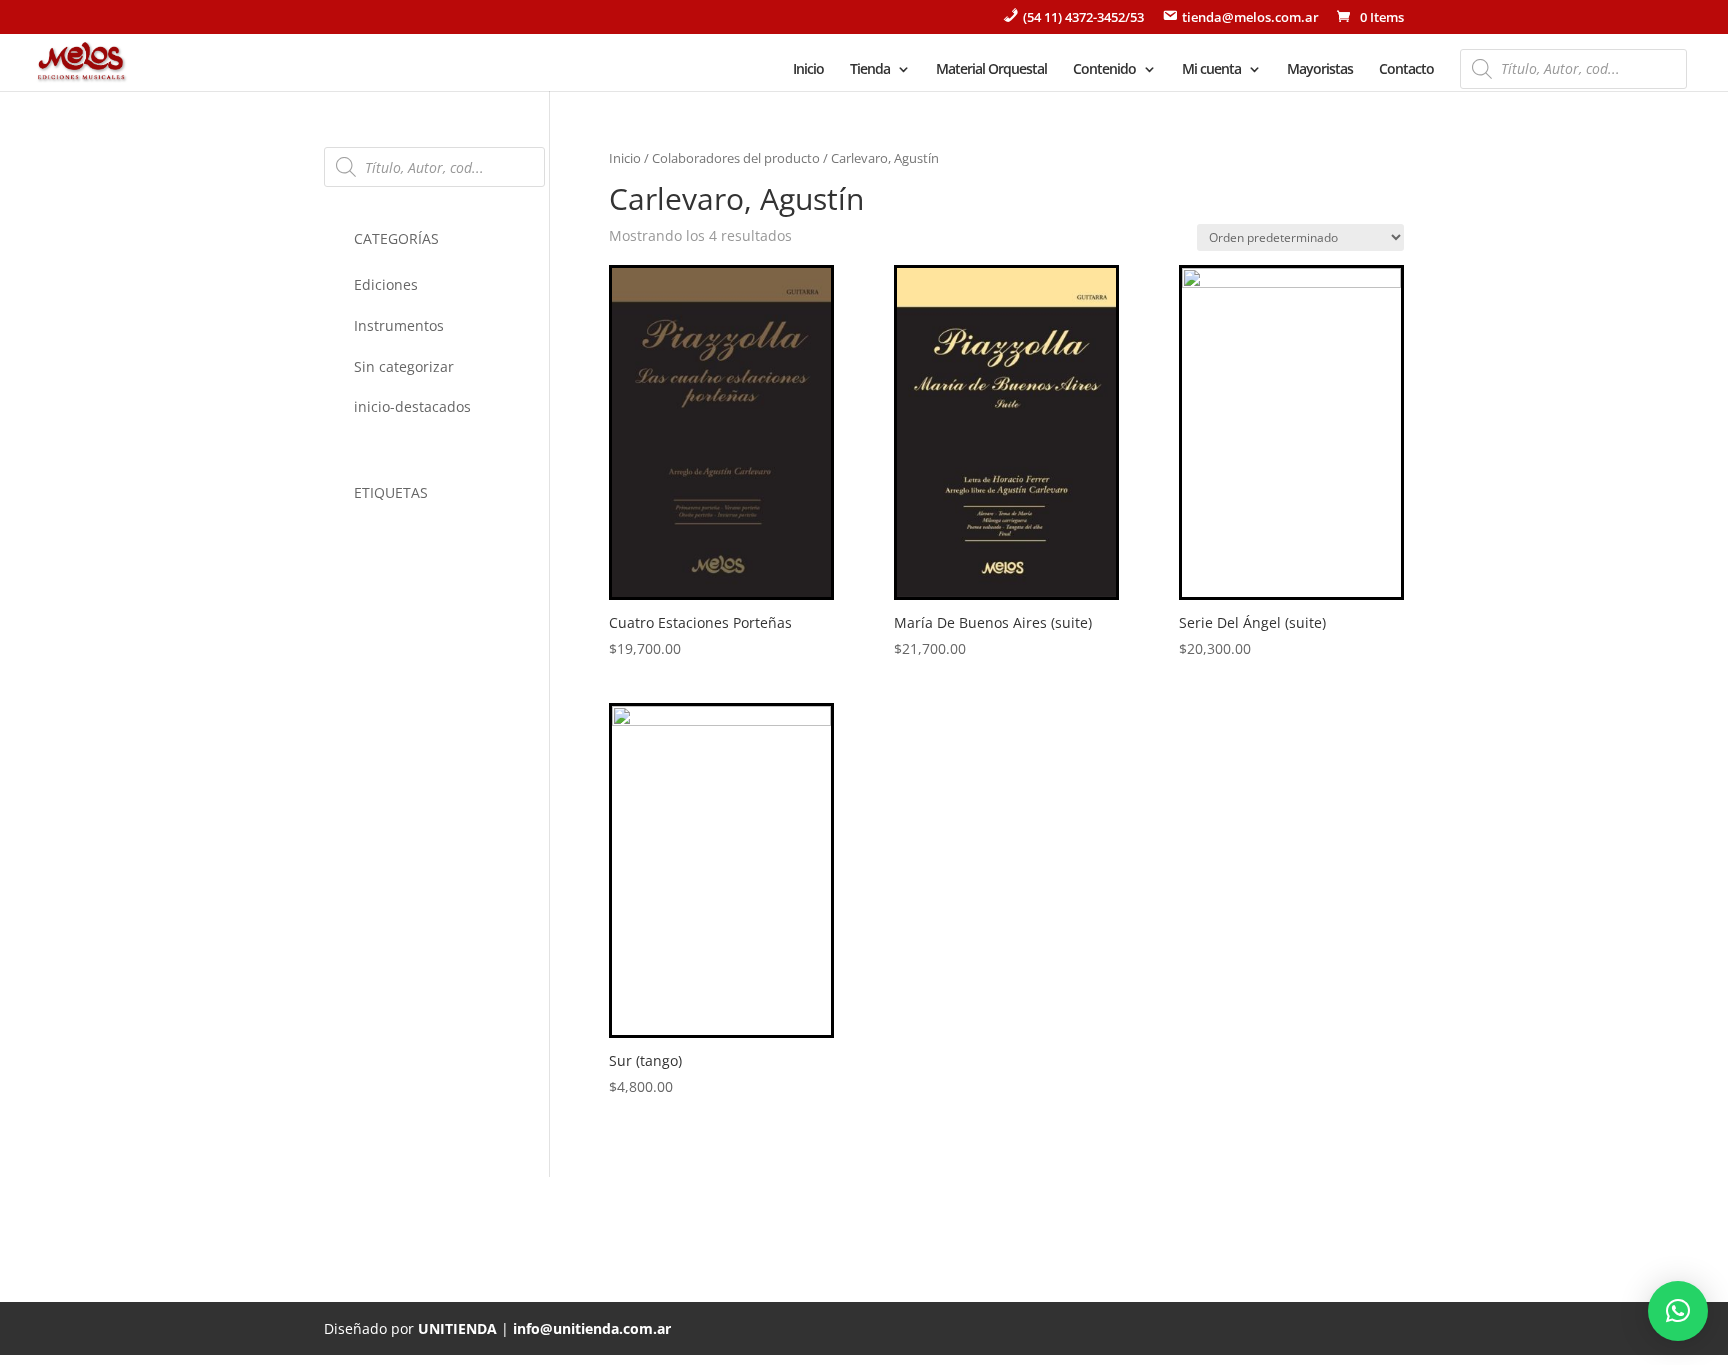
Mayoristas (1320, 70)
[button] (1678, 1311)
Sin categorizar (404, 366)
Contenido (1104, 70)
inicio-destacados (412, 406)
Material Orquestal (991, 70)
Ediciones (386, 284)
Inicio (808, 70)
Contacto (1406, 70)
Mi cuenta (1211, 70)
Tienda (870, 70)
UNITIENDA (457, 1328)
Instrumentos (399, 325)
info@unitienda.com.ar (592, 1328)
